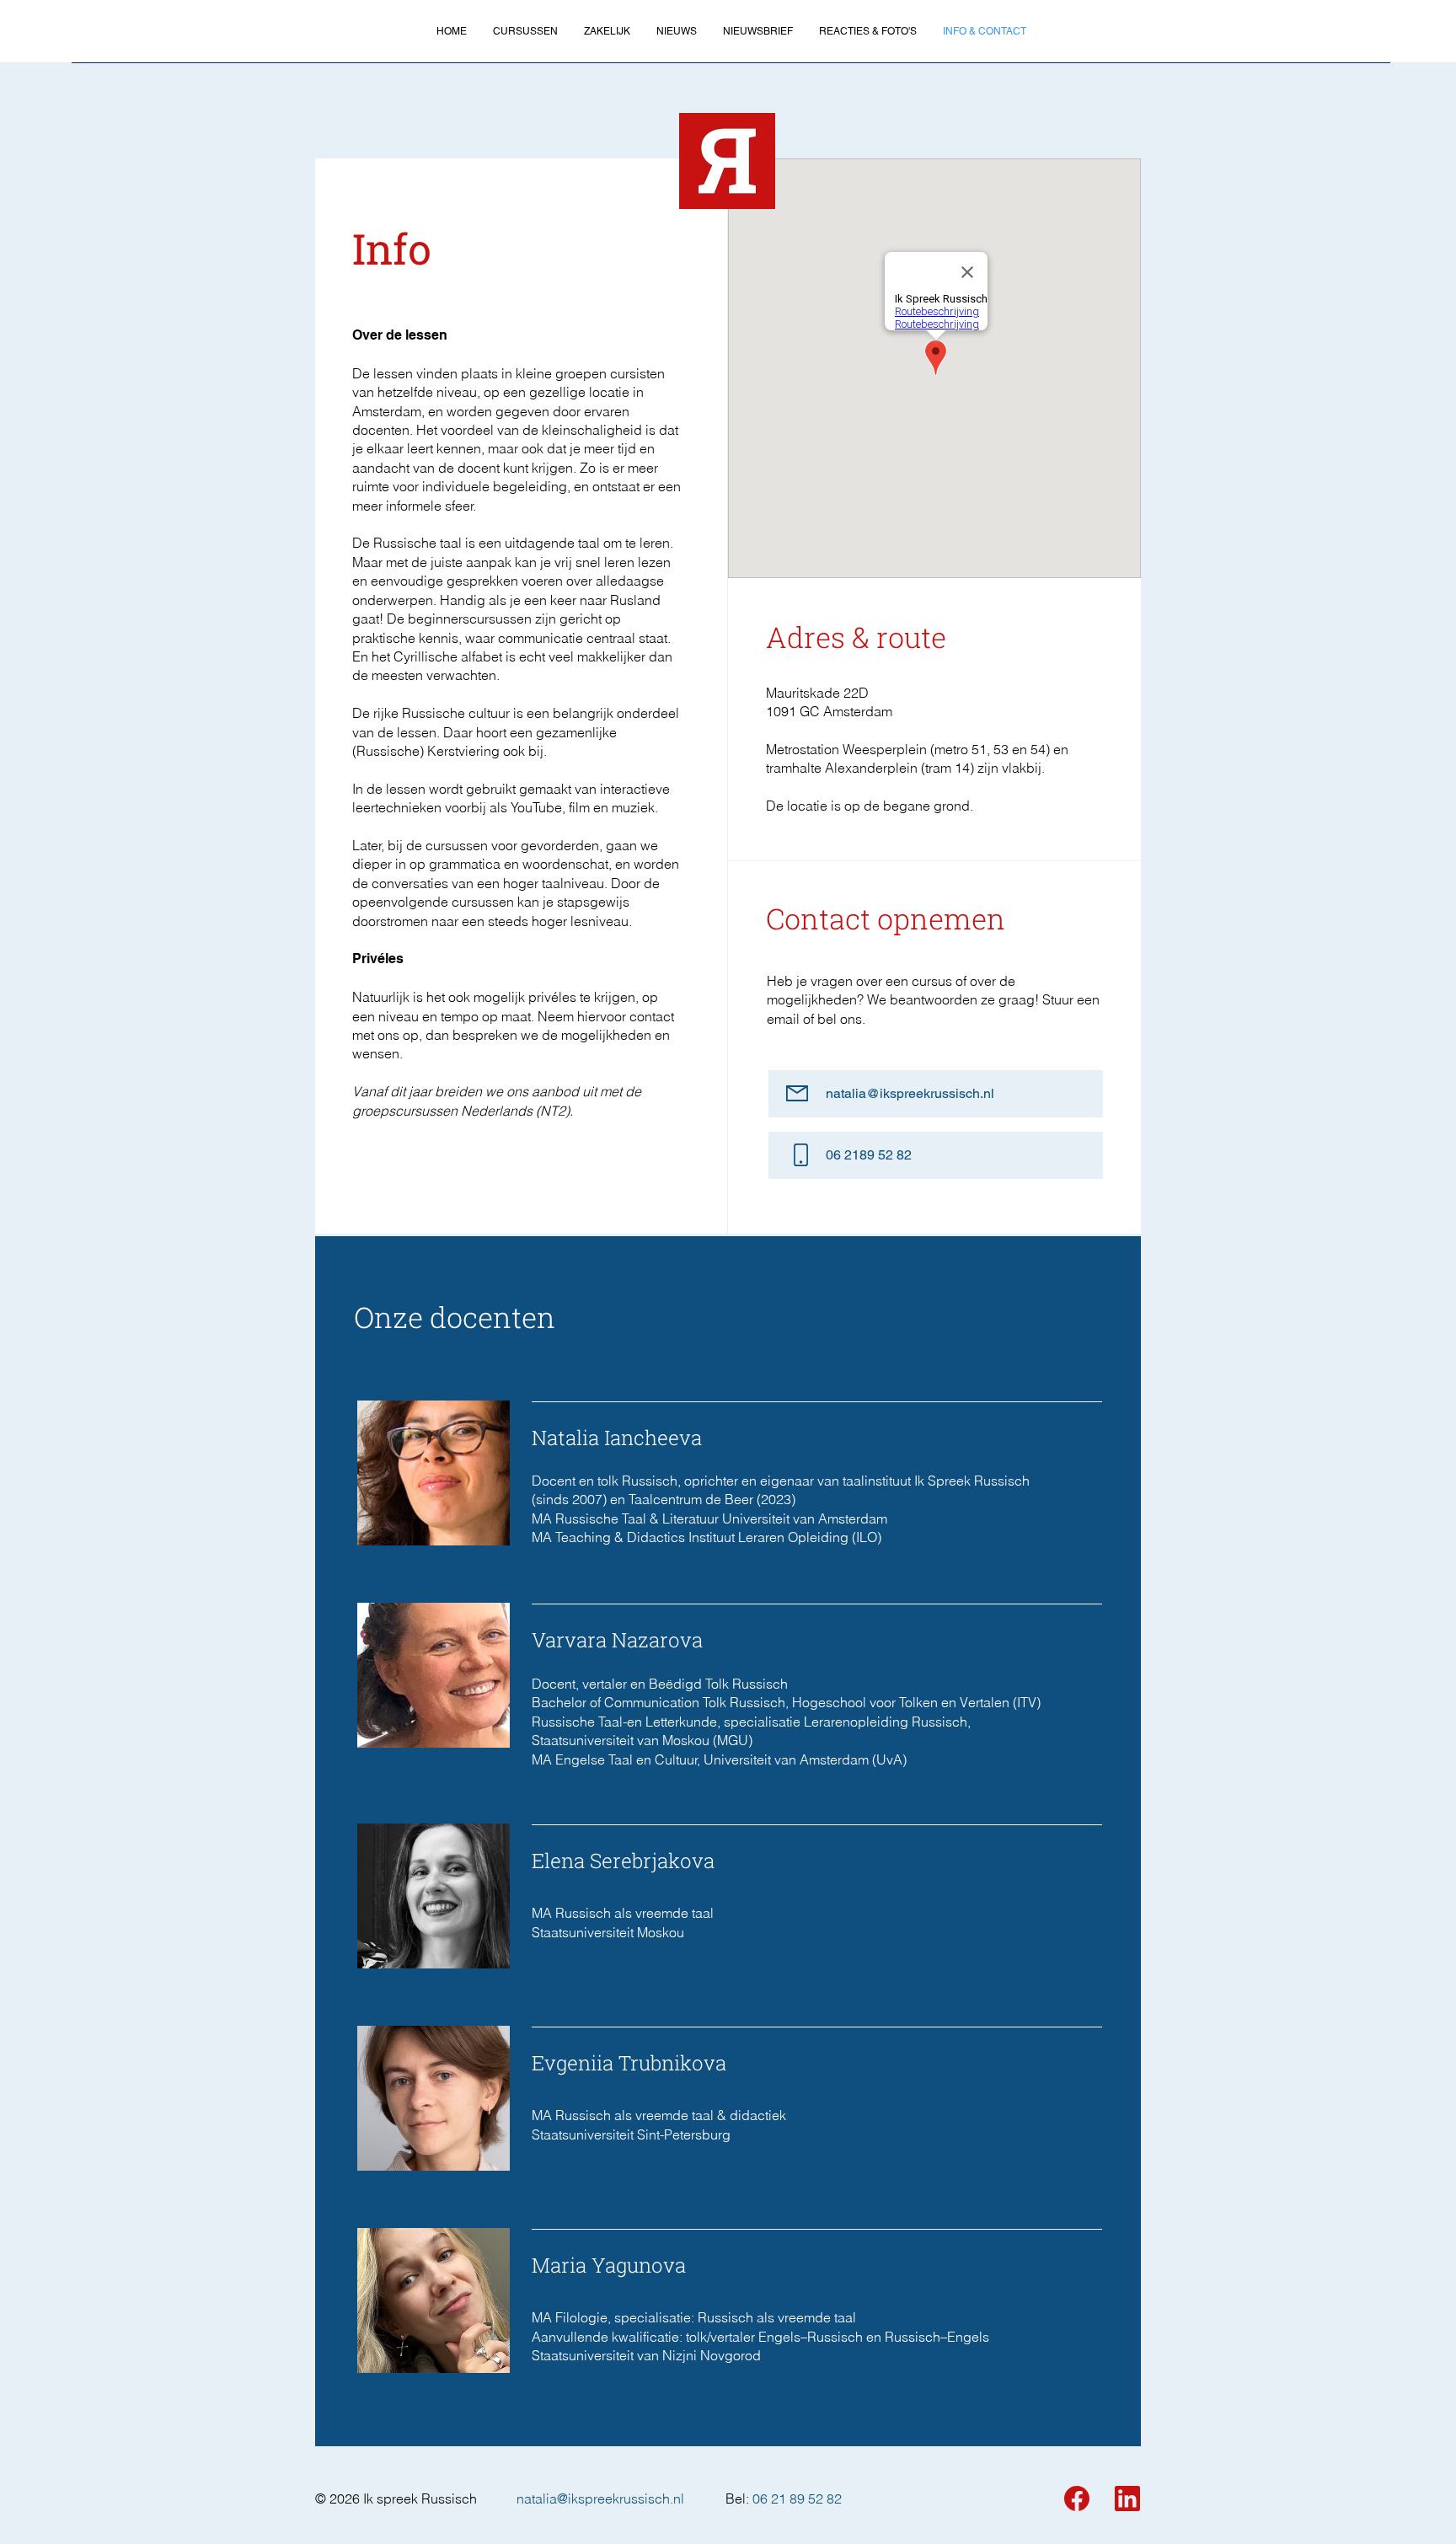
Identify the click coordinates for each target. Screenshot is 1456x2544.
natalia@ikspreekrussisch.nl (600, 2498)
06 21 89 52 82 (797, 2498)
